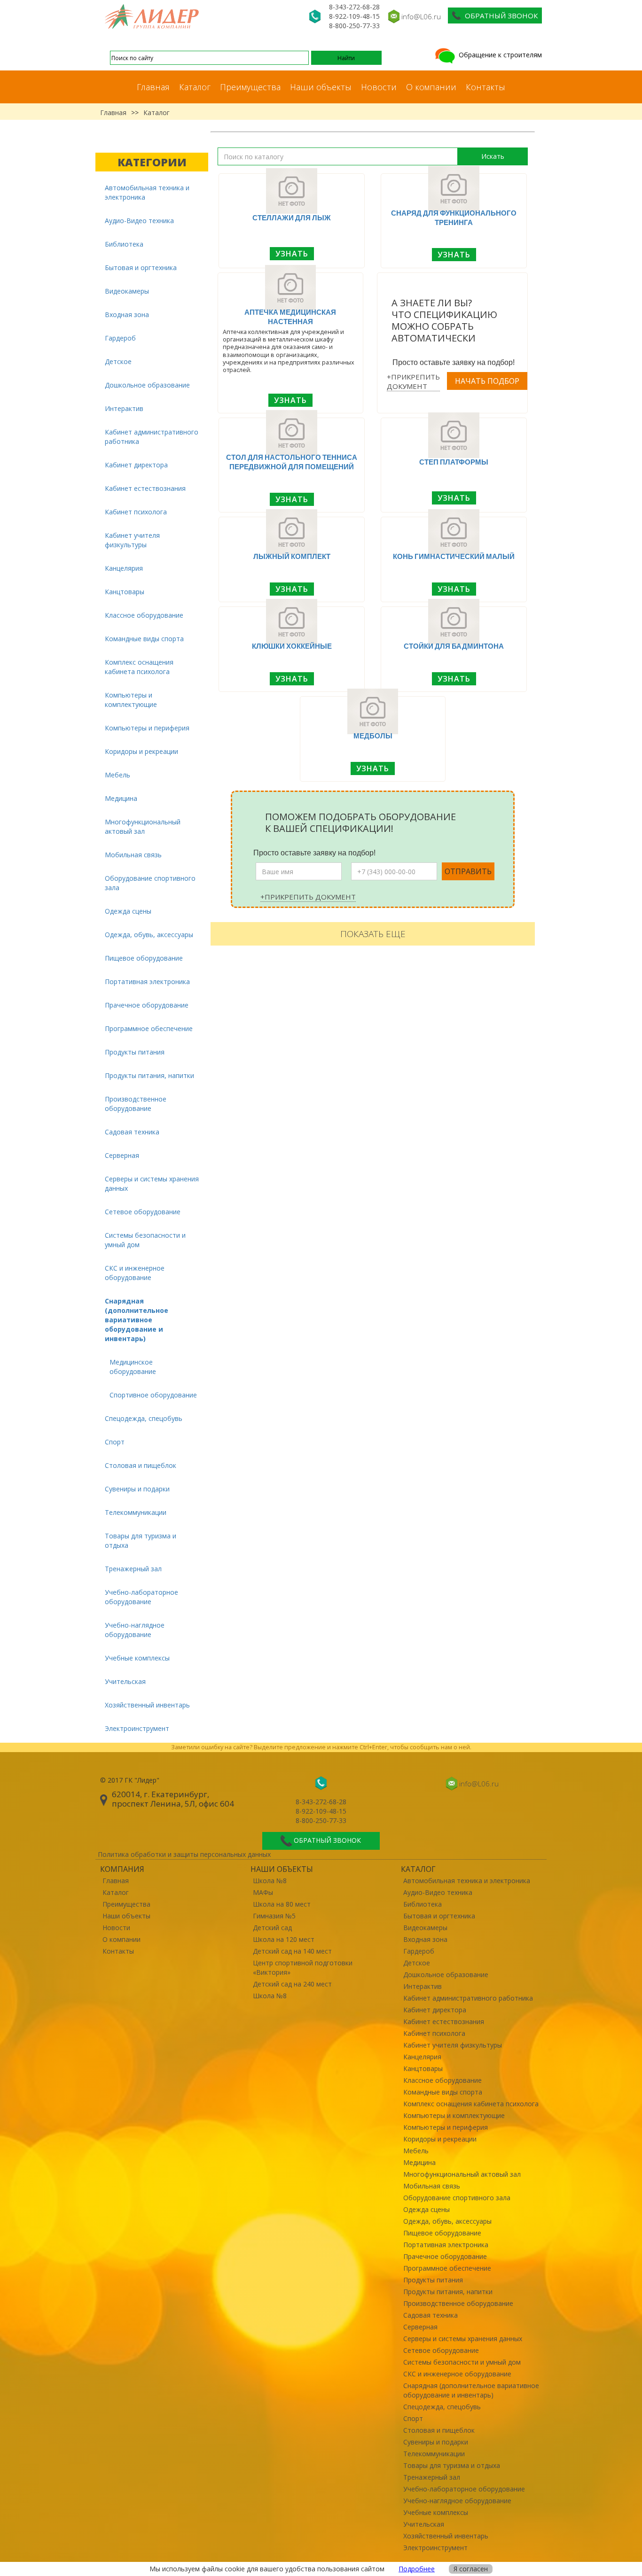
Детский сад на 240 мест (292, 1984)
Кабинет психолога (136, 512)
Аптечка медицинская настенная (290, 317)
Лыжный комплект (292, 556)
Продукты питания (135, 1052)
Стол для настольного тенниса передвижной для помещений (292, 462)
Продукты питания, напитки (149, 1075)
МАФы (263, 1892)
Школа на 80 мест (282, 1904)
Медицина (121, 798)
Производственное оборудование (136, 1104)
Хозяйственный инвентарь (147, 1705)
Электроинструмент (137, 1728)
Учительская (125, 1681)
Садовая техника (132, 1132)
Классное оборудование (144, 615)
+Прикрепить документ (413, 381)
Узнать (292, 254)
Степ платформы (454, 462)
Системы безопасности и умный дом (145, 1240)
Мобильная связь (133, 855)
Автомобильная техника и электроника (147, 192)
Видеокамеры (127, 291)
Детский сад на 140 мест (292, 1951)
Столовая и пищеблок (141, 1465)
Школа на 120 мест (284, 1939)
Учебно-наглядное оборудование (135, 1630)
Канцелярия (124, 568)
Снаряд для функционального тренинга (454, 217)
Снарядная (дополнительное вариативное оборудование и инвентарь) (137, 1320)
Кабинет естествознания (145, 488)
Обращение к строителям (499, 55)
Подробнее (417, 2569)
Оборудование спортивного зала (150, 883)
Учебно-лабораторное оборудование (141, 1597)
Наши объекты (321, 87)
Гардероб (120, 338)
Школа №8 (270, 1881)
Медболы (373, 736)
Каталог (195, 87)
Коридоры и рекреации (141, 751)
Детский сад (272, 1928)
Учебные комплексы (137, 1658)
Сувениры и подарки (137, 1489)
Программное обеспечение (149, 1028)
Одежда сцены (128, 911)
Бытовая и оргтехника (141, 268)
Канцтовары (125, 592)
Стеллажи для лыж (292, 217)
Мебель (117, 775)
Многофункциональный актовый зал (143, 826)
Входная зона (127, 314)
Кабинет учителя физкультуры (132, 540)
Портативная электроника (147, 982)
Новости (379, 87)
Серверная (122, 1155)
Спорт (115, 1442)
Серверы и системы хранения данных (152, 1183)
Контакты (485, 87)
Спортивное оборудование (153, 1395)
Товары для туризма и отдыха (141, 1540)
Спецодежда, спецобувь (144, 1418)
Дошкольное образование (147, 385)
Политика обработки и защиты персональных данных (184, 1854)
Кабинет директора (136, 465)
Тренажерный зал (133, 1569)
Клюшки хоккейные (292, 646)
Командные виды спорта (144, 639)
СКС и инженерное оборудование (135, 1273)
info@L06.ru (421, 16)
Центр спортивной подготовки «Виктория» (303, 1967)
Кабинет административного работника (152, 437)
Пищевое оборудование (144, 958)
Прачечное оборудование (147, 1005)
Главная (153, 87)
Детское (118, 361)
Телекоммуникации (136, 1512)
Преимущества (250, 87)
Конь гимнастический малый (454, 556)
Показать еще (373, 934)
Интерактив (124, 408)
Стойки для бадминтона (454, 646)
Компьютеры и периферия (147, 728)
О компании (431, 87)
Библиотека (124, 244)
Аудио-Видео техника (139, 221)
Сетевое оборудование (143, 1212)
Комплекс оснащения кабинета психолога (139, 667)
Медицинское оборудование (133, 1367)
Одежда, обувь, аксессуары (149, 935)
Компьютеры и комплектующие (131, 700)
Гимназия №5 (274, 1916)
